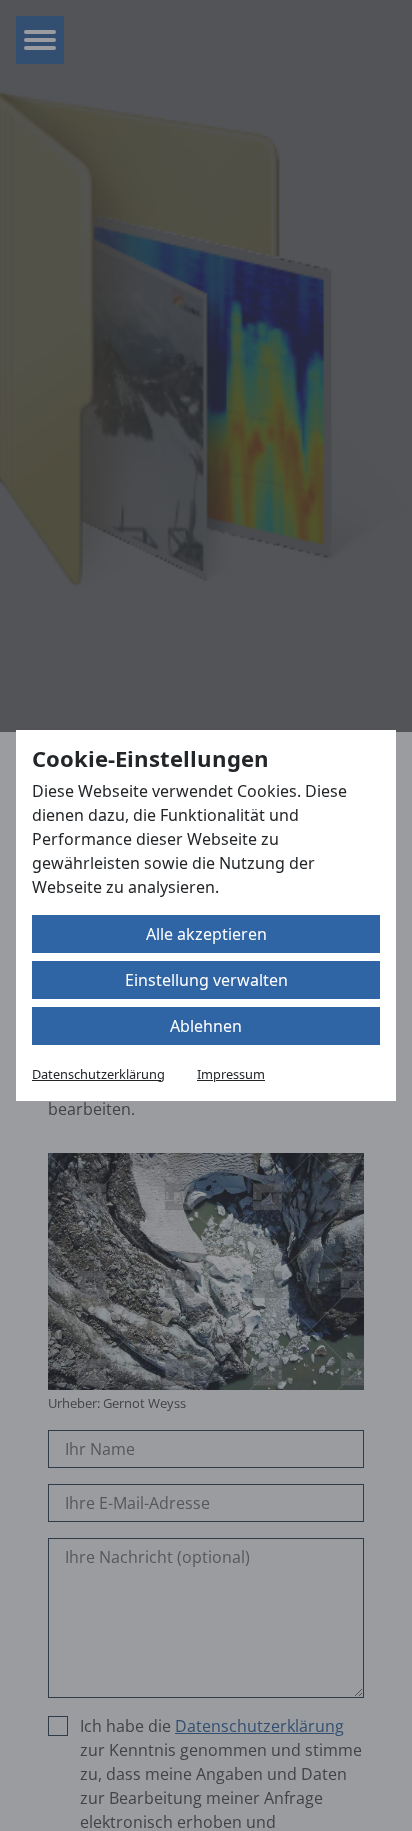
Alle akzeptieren (206, 934)
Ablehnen (206, 1026)
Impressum (231, 1074)
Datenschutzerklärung (98, 1074)
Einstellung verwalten (206, 980)
